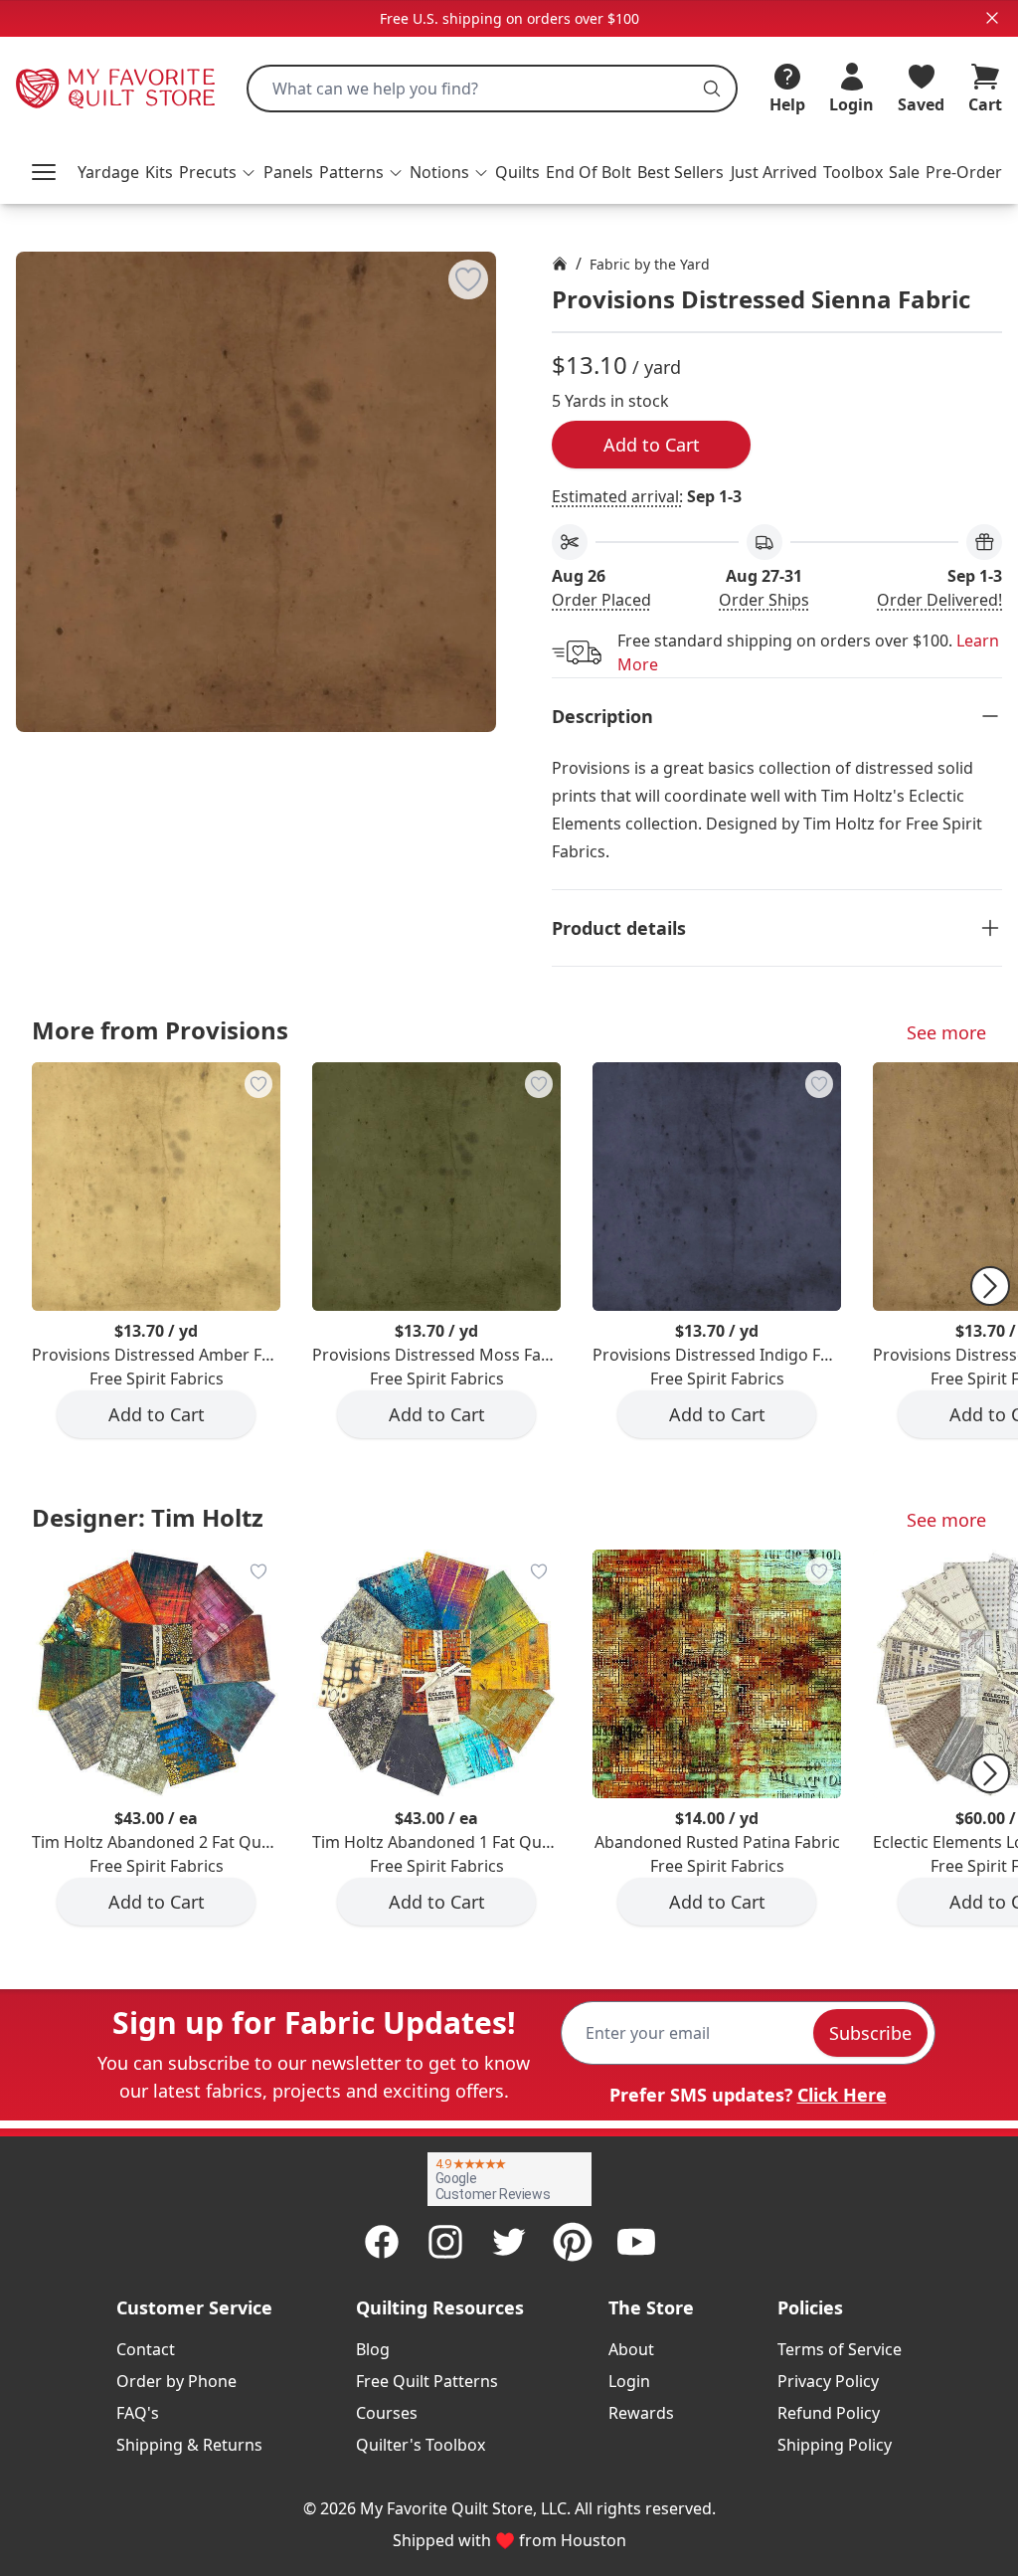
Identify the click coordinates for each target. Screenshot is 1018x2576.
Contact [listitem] (146, 2349)
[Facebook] (382, 2242)
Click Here (842, 2095)
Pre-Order (964, 172)
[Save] (468, 279)
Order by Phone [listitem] (176, 2381)
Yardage (108, 172)
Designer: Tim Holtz (148, 1517)
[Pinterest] (573, 2242)
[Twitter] (509, 2242)
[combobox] (492, 89)
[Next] (990, 1286)
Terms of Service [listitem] (840, 2349)
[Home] (560, 264)
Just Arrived (774, 172)
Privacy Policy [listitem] (828, 2381)
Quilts (517, 172)
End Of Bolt (589, 172)
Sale (904, 172)
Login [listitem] (629, 2381)
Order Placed (601, 600)
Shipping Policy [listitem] (835, 2445)
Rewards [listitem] (641, 2413)
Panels (288, 172)
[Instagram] (445, 2242)
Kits (159, 172)
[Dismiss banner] (992, 18)
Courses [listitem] (387, 2413)
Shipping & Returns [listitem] (189, 2445)
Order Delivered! (939, 600)
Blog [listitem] (373, 2349)
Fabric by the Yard (650, 264)
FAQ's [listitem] (138, 2413)
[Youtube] (636, 2242)
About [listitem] (631, 2349)
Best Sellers (680, 172)
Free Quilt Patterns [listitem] (427, 2381)
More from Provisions (160, 1030)
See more (946, 1032)
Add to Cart (652, 445)
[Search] (712, 89)
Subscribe (870, 2033)
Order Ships (764, 600)
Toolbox (853, 172)
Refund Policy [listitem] (829, 2413)
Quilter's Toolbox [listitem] (421, 2445)
